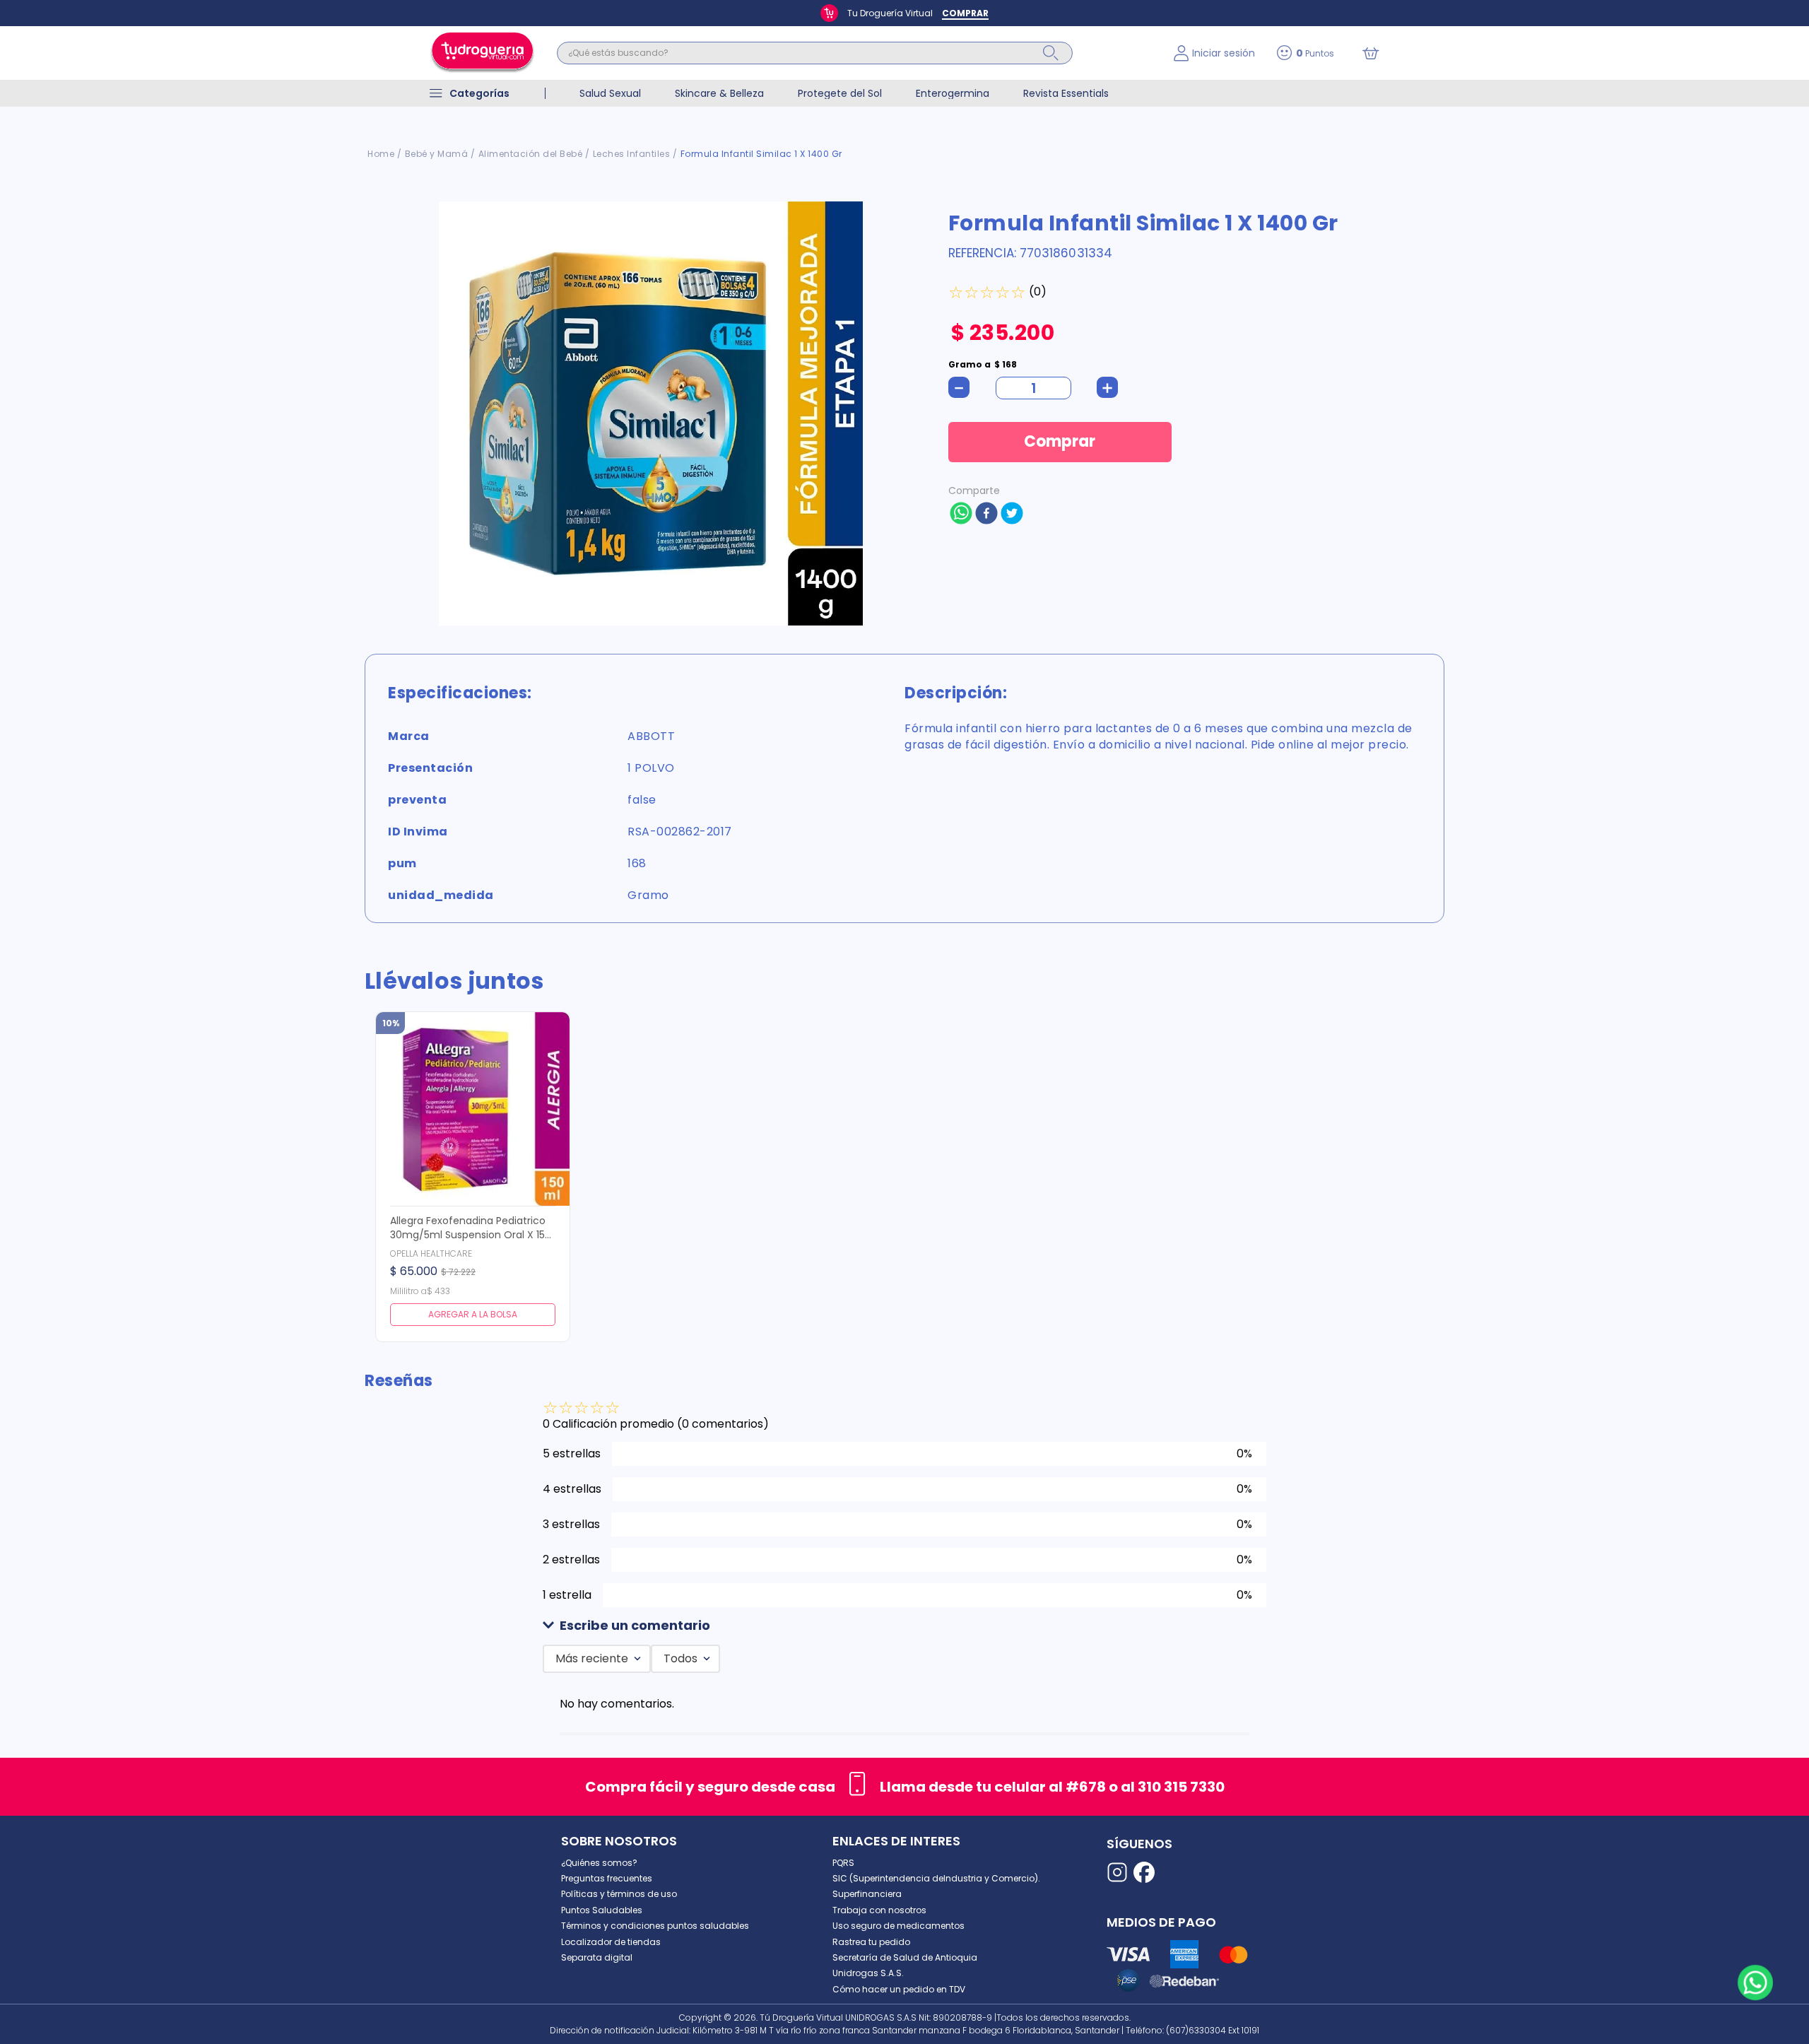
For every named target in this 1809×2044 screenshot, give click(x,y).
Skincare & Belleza (719, 93)
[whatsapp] (961, 515)
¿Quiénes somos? (599, 1863)
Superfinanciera (867, 1894)
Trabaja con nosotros (879, 1910)
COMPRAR (965, 13)
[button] (904, 1626)
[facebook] (986, 515)
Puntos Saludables (602, 1910)
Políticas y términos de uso (619, 1894)
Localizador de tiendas (611, 1942)
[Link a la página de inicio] (381, 154)
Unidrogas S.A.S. (868, 1973)
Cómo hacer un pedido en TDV (899, 1989)
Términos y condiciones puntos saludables (655, 1926)
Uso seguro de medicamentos (898, 1926)
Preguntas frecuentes (607, 1878)
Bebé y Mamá (437, 154)
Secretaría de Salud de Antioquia (905, 1957)
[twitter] (1012, 515)
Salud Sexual (610, 93)
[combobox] (855, 53)
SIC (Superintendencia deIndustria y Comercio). (936, 1878)
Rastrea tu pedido (871, 1942)
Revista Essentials (1066, 93)
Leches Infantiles (632, 154)
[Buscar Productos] (1051, 53)
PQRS (843, 1863)
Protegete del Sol (840, 93)
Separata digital (597, 1957)
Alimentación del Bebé (531, 154)
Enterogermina (953, 93)
